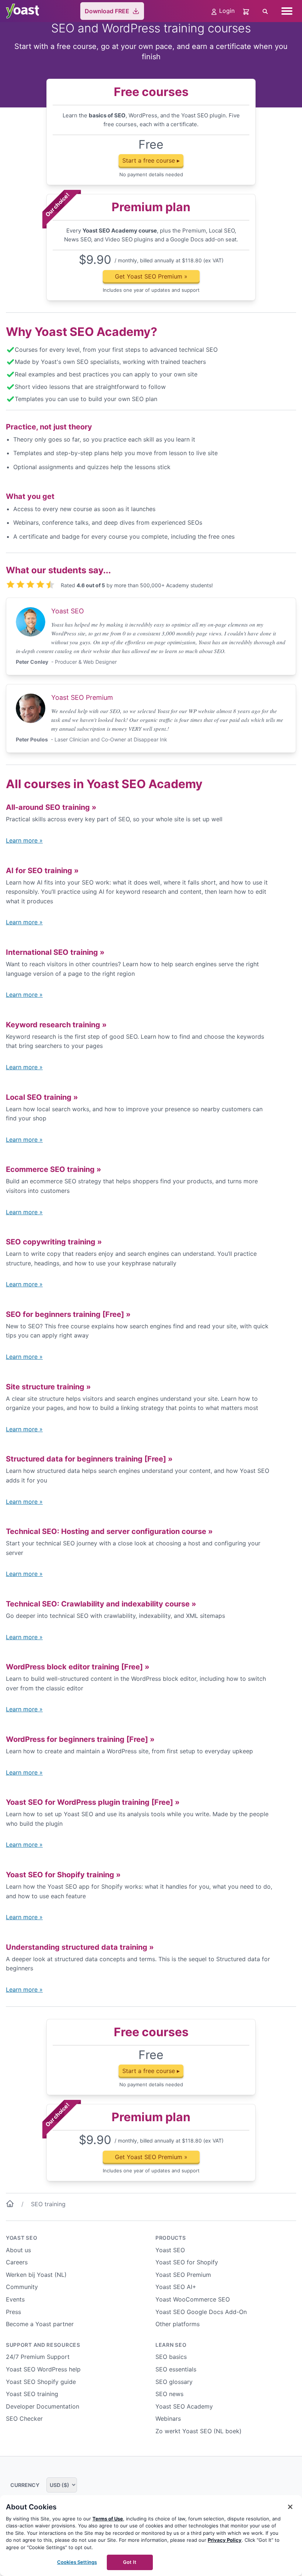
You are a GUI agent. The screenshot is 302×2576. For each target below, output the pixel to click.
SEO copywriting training (54, 1242)
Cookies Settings (77, 2562)
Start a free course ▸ (151, 160)
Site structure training (48, 1387)
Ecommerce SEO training (54, 1169)
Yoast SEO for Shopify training (63, 1875)
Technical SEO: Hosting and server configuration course (109, 1531)
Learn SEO (171, 2345)
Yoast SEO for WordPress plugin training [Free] (93, 1802)
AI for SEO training (42, 871)
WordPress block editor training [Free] (78, 1667)
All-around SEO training (51, 807)
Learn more (24, 840)
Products (171, 2238)
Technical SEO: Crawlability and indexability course (101, 1604)
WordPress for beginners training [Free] (80, 1739)
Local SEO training (42, 1097)
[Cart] (247, 11)
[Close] (290, 2507)
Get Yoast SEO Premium (151, 276)
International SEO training (55, 952)
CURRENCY (25, 2485)
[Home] (10, 2205)
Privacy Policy (225, 2540)
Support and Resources (43, 2345)
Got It (130, 2562)
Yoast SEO (22, 2238)
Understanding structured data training (80, 1947)
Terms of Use (108, 2519)
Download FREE (107, 11)
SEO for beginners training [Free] (68, 1314)
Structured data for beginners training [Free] (89, 1459)
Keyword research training (56, 1025)
